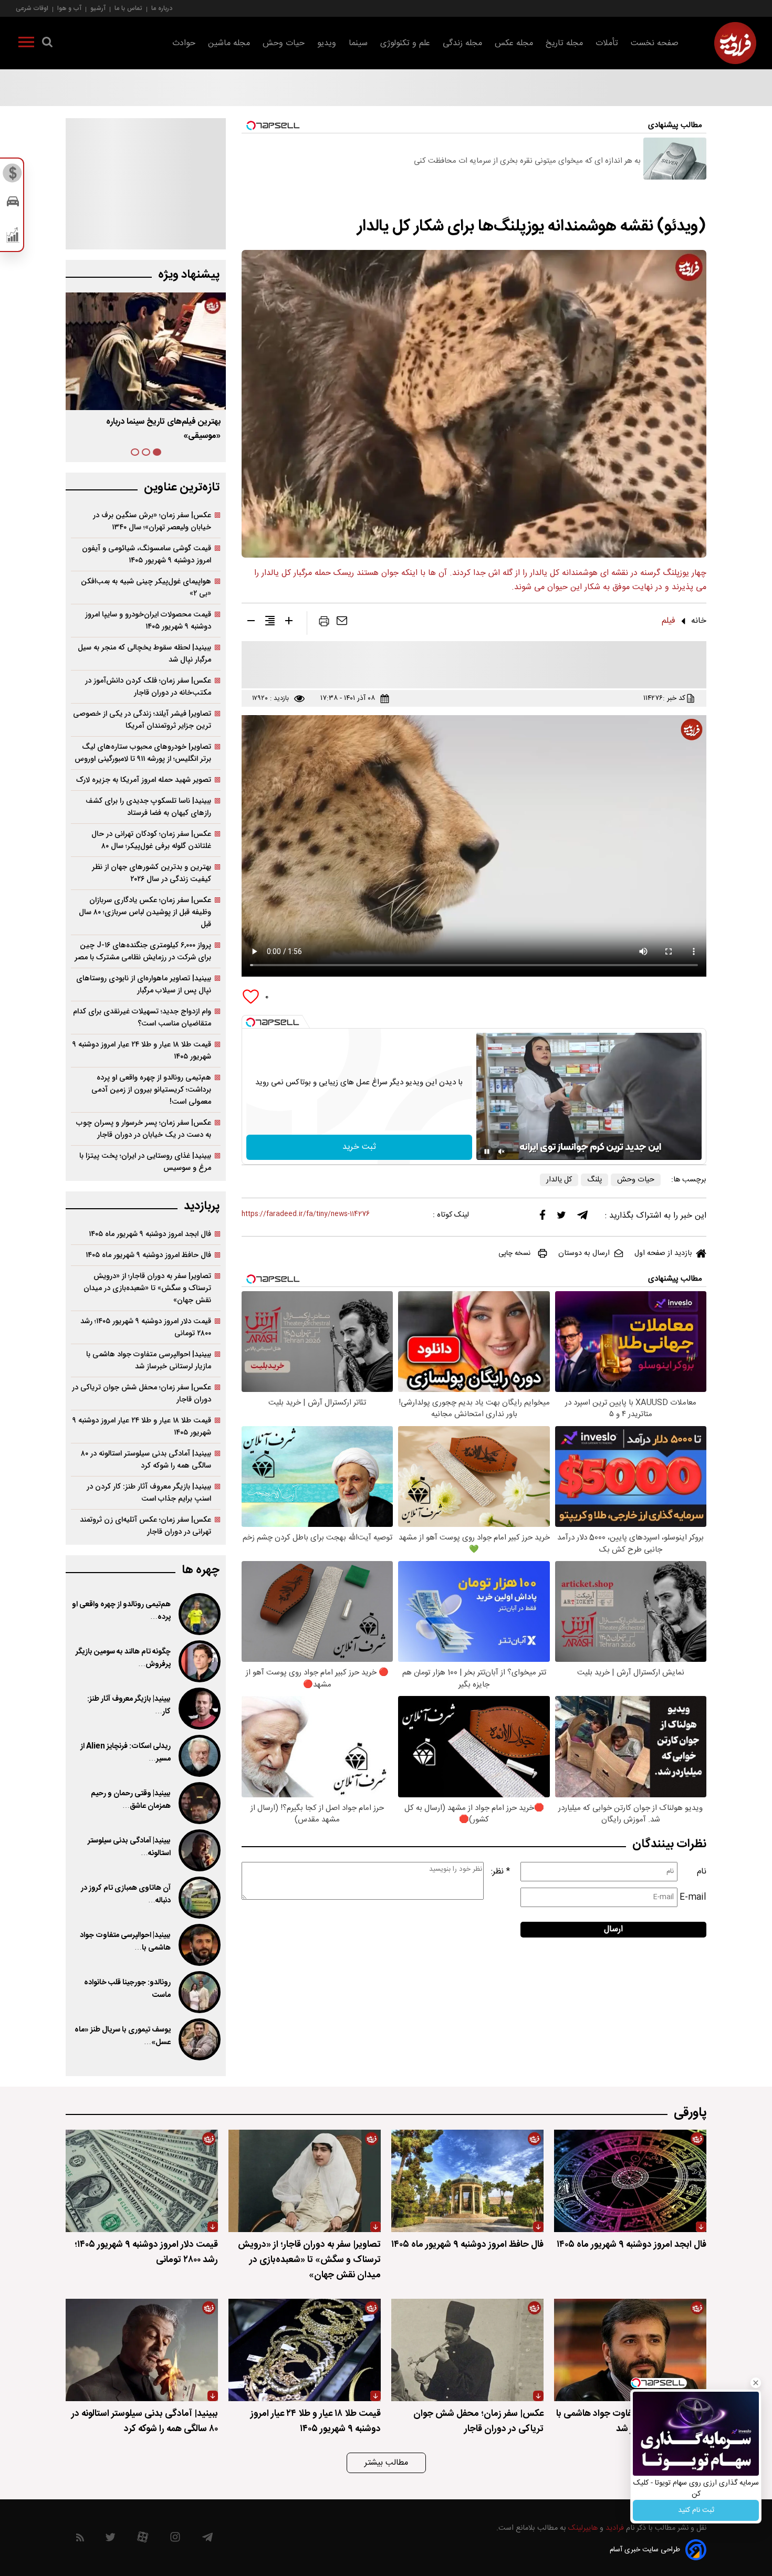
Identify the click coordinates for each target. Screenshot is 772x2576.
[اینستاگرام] (175, 2540)
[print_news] (324, 623)
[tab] (157, 452)
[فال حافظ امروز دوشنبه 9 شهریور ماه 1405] (467, 2181)
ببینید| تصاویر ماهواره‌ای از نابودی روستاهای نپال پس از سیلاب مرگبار (144, 985)
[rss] (80, 2540)
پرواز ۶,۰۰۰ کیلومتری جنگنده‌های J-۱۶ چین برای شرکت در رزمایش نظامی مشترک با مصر (143, 951)
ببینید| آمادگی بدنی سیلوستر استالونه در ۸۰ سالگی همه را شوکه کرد (146, 1460)
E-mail (693, 1897)
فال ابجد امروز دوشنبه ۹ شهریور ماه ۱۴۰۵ (150, 1234)
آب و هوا (69, 8)
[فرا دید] (735, 43)
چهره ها (201, 1570)
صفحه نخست (655, 43)
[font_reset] (270, 623)
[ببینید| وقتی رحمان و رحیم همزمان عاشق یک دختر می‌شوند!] (199, 1803)
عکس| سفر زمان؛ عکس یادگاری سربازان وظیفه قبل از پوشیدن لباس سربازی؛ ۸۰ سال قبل (145, 912)
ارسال (613, 1929)
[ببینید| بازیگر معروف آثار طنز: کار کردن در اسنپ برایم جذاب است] (199, 1709)
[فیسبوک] (543, 1217)
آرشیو (98, 8)
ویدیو (327, 43)
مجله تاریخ (564, 43)
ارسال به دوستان (584, 1253)
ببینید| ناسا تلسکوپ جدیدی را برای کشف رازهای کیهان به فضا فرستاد (148, 807)
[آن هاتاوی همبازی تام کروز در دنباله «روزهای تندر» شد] (199, 1898)
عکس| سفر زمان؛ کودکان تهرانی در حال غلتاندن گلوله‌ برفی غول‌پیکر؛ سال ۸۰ (151, 840)
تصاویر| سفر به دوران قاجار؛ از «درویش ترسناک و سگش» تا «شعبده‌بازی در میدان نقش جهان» (147, 1288)
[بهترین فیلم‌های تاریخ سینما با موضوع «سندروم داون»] (146, 351)
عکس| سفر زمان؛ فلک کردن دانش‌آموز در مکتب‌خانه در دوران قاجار (148, 687)
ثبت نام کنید (696, 2510)
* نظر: (500, 1872)
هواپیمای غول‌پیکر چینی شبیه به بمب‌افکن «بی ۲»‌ (146, 588)
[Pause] (487, 1151)
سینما (358, 43)
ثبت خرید (359, 1147)
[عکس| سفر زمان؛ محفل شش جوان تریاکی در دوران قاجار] (467, 2350)
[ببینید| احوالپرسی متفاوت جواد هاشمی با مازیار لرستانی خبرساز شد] (199, 1945)
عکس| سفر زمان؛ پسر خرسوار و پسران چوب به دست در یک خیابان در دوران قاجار (144, 1129)
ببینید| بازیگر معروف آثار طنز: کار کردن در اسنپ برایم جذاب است (149, 1493)
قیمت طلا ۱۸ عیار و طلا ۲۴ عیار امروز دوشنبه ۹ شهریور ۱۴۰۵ (142, 1051)
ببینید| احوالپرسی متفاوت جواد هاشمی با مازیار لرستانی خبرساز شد (149, 1360)
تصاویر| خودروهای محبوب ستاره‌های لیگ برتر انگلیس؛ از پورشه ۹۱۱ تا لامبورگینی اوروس (143, 753)
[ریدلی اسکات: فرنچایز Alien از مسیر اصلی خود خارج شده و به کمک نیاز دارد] (199, 1756)
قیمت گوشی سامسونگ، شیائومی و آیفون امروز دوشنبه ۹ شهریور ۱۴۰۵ (147, 554)
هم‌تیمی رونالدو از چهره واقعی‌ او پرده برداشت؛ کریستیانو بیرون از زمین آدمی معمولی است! (151, 1090)
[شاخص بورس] (13, 237)
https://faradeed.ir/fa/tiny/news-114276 (306, 1214)
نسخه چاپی (514, 1253)
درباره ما (162, 8)
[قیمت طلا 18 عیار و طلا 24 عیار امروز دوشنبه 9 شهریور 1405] (305, 2350)
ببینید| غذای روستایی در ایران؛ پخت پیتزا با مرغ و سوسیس (145, 1162)
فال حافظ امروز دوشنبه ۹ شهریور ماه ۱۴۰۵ (148, 1255)
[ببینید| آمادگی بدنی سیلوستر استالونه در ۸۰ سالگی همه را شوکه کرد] (199, 1850)
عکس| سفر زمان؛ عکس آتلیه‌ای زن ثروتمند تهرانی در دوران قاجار (145, 1526)
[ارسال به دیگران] (342, 623)
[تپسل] (251, 1022)
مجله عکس (514, 43)
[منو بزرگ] (26, 44)
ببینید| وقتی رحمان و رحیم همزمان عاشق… (131, 1800)
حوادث (184, 43)
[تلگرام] (582, 1218)
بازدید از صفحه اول (663, 1253)
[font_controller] (289, 623)
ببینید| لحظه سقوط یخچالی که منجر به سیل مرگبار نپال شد (144, 654)
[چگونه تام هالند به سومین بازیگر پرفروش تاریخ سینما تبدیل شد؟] (199, 1661)
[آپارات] (143, 2540)
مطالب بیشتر (386, 2463)
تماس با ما (128, 8)
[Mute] (502, 1151)
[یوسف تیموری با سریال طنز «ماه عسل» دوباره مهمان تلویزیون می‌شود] (199, 2039)
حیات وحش (284, 43)
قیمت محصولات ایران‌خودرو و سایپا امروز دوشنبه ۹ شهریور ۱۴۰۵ (148, 621)
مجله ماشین (229, 43)
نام (702, 1872)
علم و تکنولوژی (405, 43)
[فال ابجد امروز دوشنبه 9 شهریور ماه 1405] (630, 2181)
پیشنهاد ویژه (189, 275)
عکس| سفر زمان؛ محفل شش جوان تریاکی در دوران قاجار (142, 1394)
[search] (47, 44)
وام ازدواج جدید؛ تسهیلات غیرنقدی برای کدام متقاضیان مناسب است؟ (142, 1018)
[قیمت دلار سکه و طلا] (13, 176)
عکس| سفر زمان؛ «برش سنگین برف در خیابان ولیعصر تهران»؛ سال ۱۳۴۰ (152, 521)
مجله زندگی (462, 43)
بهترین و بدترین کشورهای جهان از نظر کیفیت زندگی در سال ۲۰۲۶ (152, 873)
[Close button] (756, 2383)
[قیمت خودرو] (13, 204)
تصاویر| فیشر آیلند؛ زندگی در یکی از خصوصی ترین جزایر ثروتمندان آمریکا (142, 720)
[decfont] (251, 623)
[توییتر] (561, 1218)
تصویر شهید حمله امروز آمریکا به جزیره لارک (144, 780)
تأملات (607, 43)
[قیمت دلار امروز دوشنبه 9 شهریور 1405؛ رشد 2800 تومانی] (142, 2181)
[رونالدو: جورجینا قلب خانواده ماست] (199, 1992)
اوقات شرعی (32, 8)
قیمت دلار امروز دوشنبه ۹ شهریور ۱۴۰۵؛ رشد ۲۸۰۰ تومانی (146, 1327)
